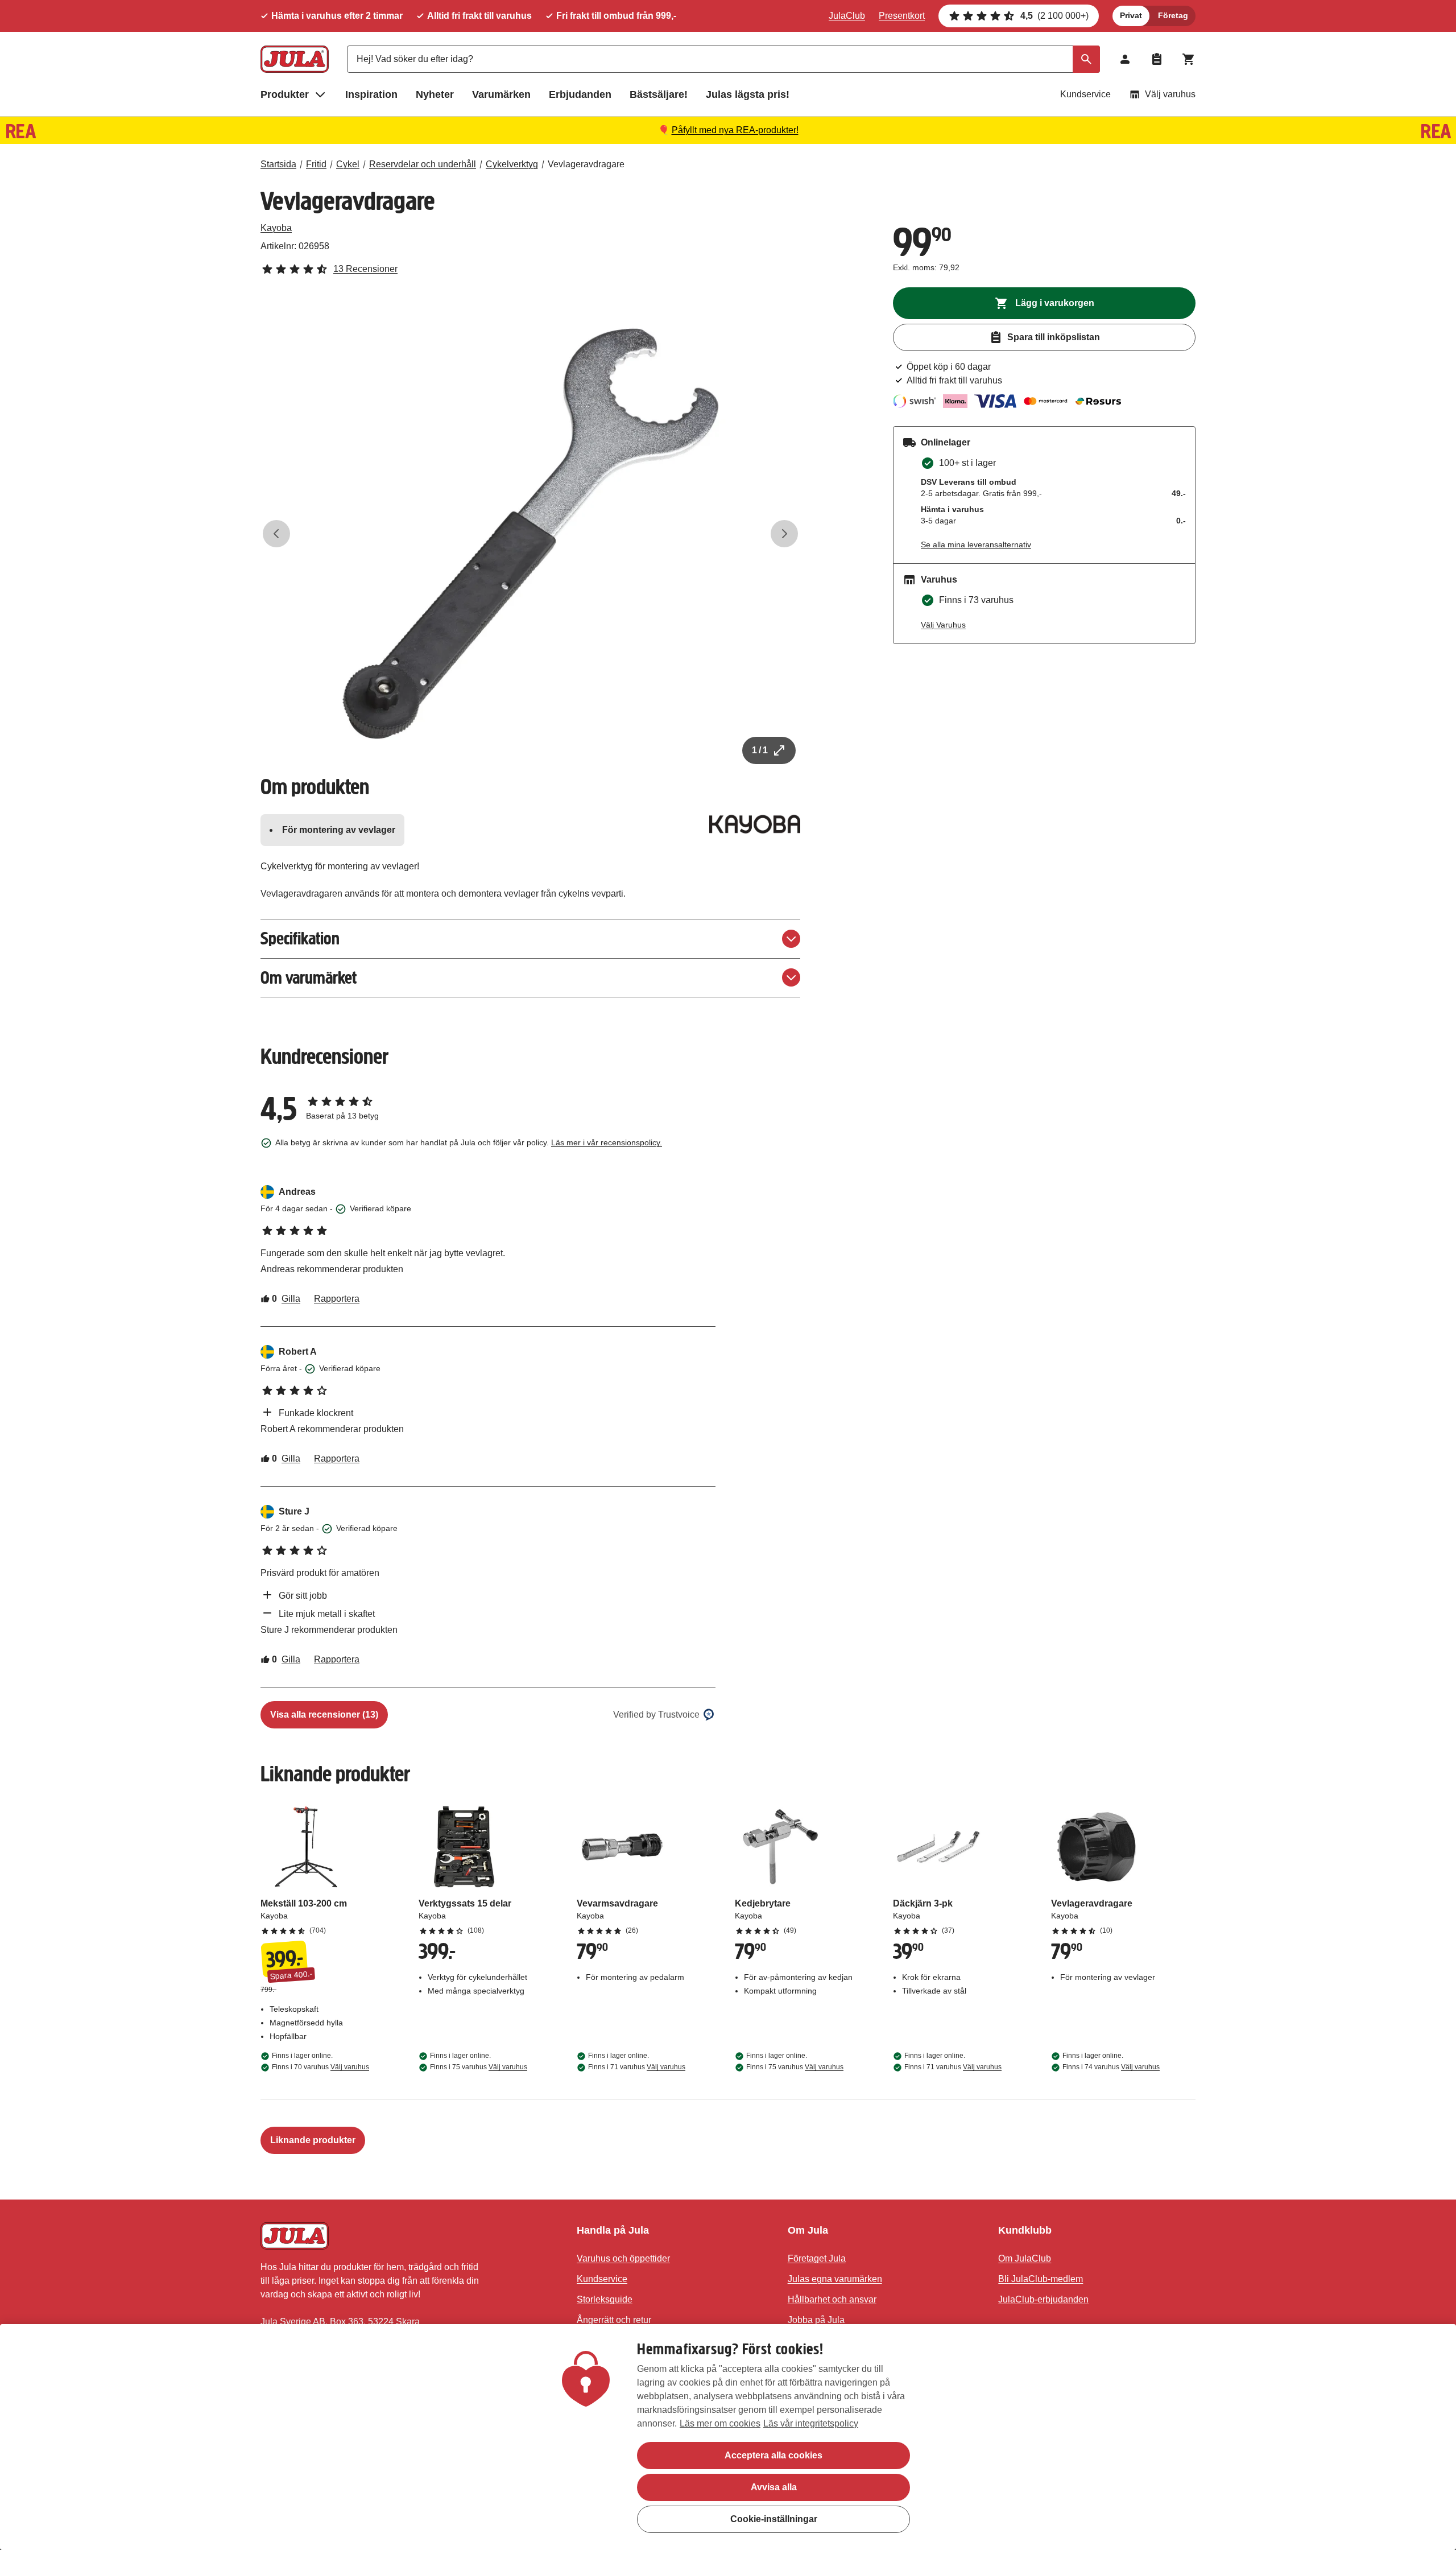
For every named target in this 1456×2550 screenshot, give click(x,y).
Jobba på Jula (816, 2320)
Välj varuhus (1170, 94)
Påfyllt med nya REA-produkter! (735, 130)
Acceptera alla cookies (773, 2455)
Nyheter (435, 94)
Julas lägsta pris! (748, 94)
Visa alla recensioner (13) (324, 1715)
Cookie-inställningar (774, 2519)
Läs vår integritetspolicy (811, 2423)
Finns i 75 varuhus (479, 2067)
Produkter (285, 94)
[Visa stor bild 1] (531, 534)
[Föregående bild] (276, 534)
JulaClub (847, 16)
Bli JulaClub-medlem (1041, 2279)
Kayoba (276, 228)
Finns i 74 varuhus (1111, 2067)
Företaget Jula (817, 2258)
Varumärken (501, 94)
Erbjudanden (580, 94)
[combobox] (723, 59)
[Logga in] (1125, 59)
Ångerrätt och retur (614, 2320)
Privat (1131, 15)
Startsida (278, 164)
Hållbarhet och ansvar (832, 2299)
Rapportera (337, 1299)
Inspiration (371, 94)
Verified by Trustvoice (656, 1715)
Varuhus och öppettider (623, 2258)
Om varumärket (309, 978)
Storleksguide (605, 2299)
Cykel (348, 164)
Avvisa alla (774, 2487)
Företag (1173, 15)
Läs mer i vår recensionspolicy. (607, 1142)
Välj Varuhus (943, 625)
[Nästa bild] (784, 534)
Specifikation (300, 938)
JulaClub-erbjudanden (1043, 2299)
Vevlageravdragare (586, 164)
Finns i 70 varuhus (320, 2067)
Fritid (316, 164)
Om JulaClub (1025, 2258)
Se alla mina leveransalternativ (976, 544)
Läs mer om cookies (720, 2423)
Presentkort (902, 16)
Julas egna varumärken (835, 2279)
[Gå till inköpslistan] (1157, 59)
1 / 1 (760, 750)
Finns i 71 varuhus (637, 2067)
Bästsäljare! (659, 94)
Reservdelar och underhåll (423, 164)
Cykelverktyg (512, 164)
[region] (728, 2437)
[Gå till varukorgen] (1189, 59)
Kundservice (1085, 94)
